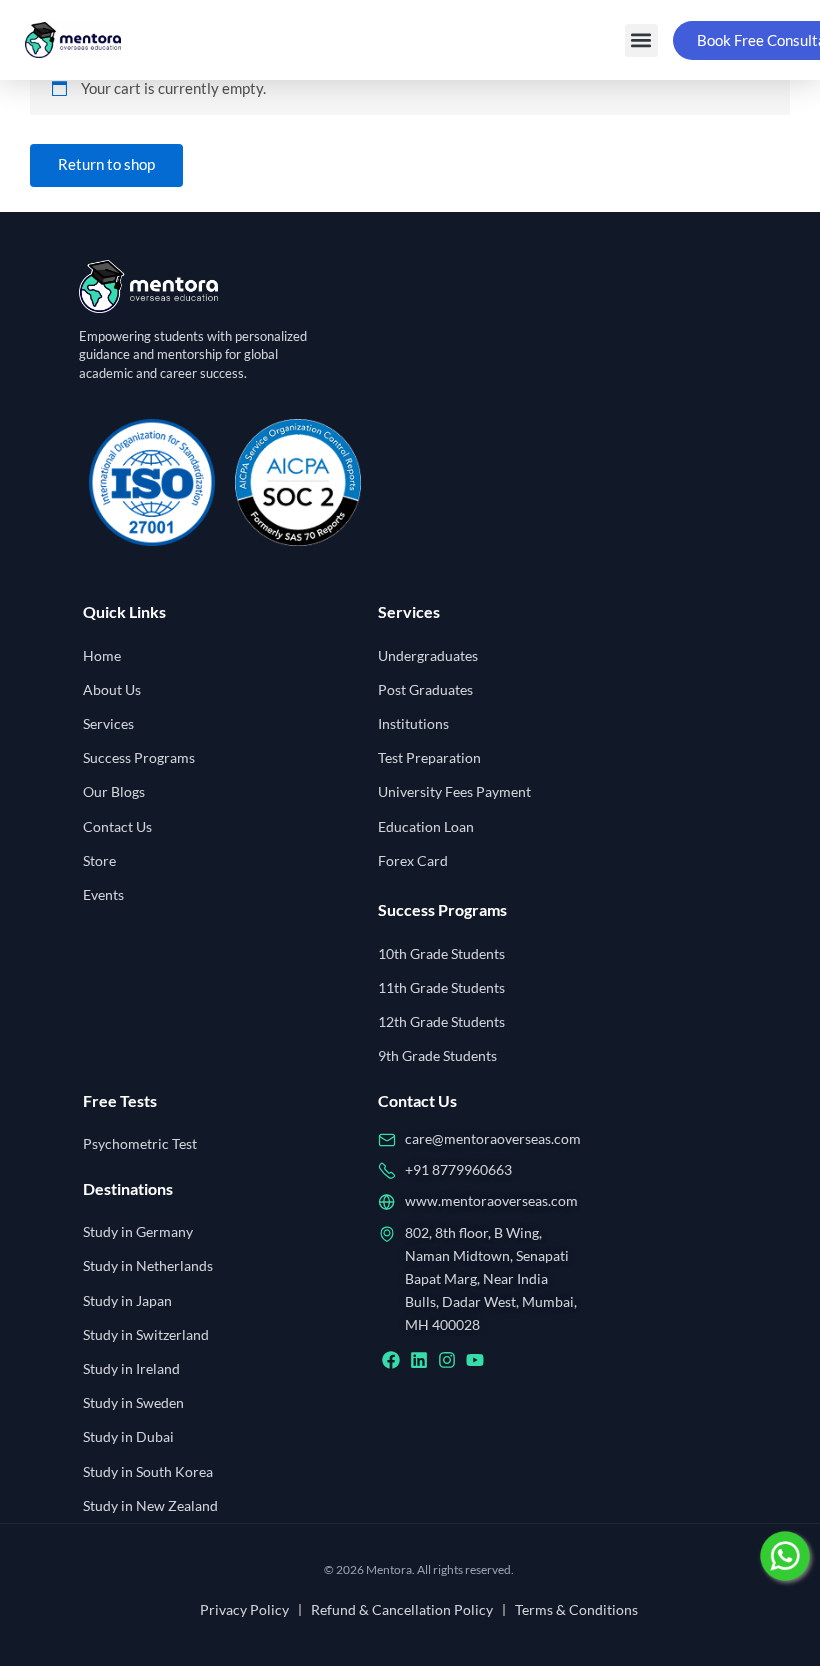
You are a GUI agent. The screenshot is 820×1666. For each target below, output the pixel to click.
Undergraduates (428, 655)
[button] (641, 40)
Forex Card (413, 860)
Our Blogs (114, 791)
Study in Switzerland (146, 1334)
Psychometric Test (140, 1143)
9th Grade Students (437, 1055)
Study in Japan (127, 1300)
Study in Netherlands (148, 1265)
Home (102, 655)
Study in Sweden (133, 1402)
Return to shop (106, 164)
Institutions (413, 723)
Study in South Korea (148, 1471)
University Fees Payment (454, 791)
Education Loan (426, 826)
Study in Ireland (131, 1368)
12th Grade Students (441, 1021)
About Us (112, 689)
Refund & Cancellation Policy (402, 1609)
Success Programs (139, 757)
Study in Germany (138, 1231)
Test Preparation (429, 757)
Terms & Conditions (576, 1609)
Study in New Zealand (150, 1505)
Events (103, 894)
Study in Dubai (128, 1436)
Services (108, 723)
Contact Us (117, 826)
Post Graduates (425, 689)
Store (99, 860)
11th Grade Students (441, 987)
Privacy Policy (244, 1609)
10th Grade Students (441, 953)
